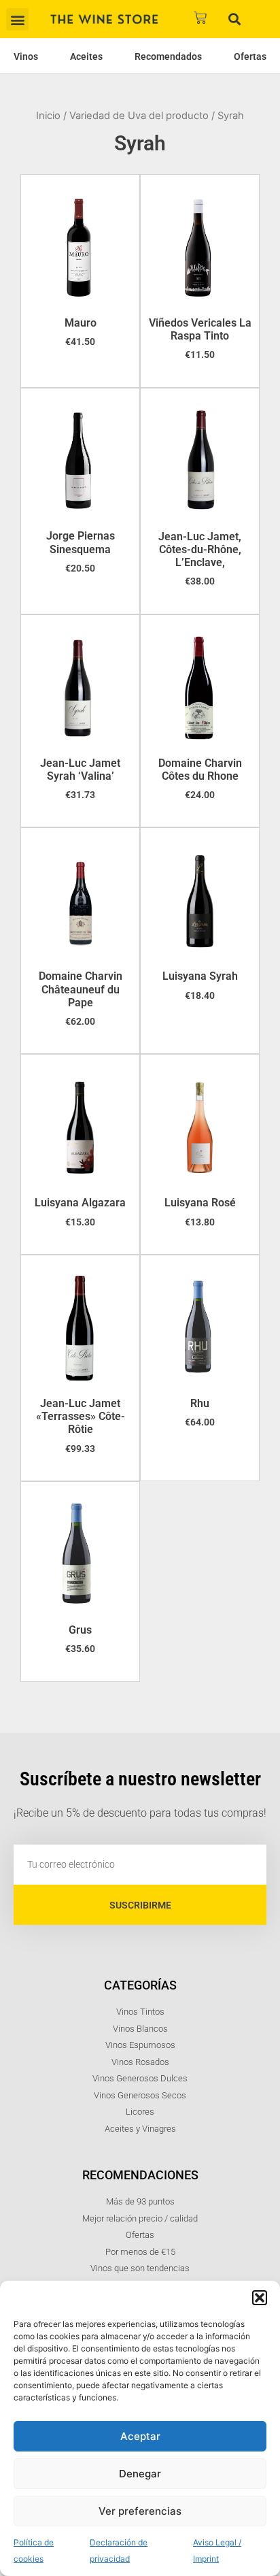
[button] (260, 2298)
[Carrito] (200, 18)
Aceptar (140, 2436)
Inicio (48, 116)
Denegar (140, 2474)
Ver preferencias (140, 2511)
